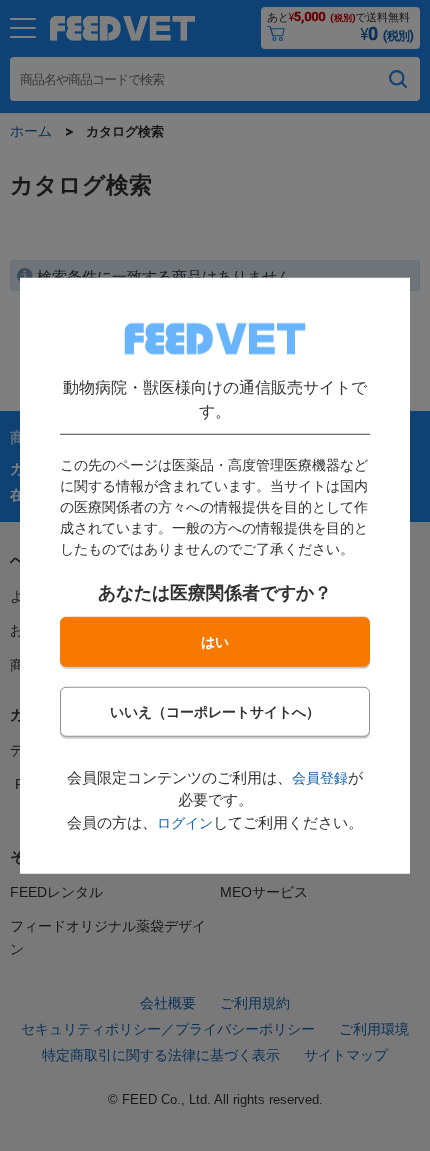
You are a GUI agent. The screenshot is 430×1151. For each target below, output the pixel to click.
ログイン (185, 822)
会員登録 (320, 777)
